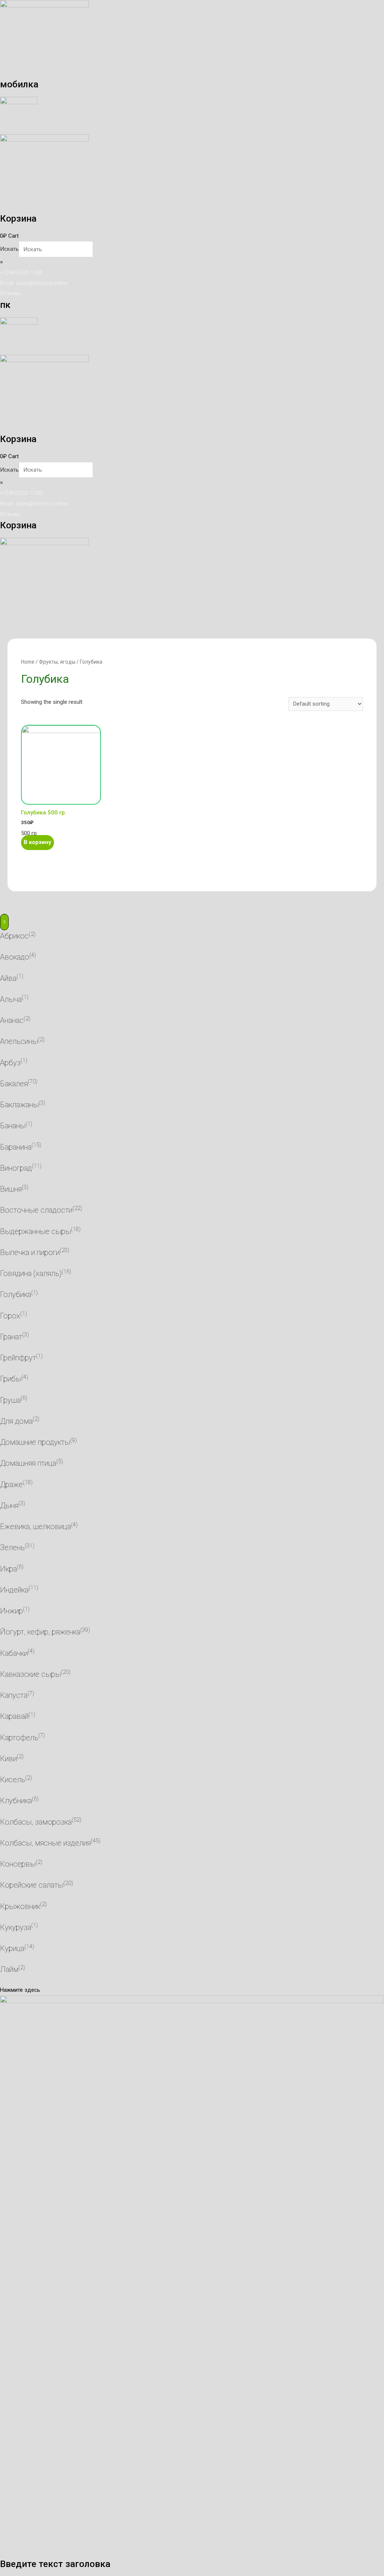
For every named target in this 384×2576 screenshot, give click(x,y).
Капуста (14, 1695)
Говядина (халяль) (31, 1273)
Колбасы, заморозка (36, 1822)
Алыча (11, 999)
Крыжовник (20, 1906)
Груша (10, 1400)
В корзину (37, 842)
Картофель (19, 1738)
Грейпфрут (18, 1358)
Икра (8, 1569)
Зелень (12, 1547)
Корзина (18, 218)
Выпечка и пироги (30, 1252)
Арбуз (10, 1063)
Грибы (11, 1379)
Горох (10, 1316)
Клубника (16, 1801)
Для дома (16, 1421)
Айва (8, 978)
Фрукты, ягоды (57, 662)
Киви (8, 1759)
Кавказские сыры (30, 1674)
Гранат (11, 1337)
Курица (12, 1948)
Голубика (16, 1294)
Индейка (14, 1590)
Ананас (12, 1020)
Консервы (18, 1864)
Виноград (16, 1168)
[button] (20, 1990)
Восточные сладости (36, 1210)
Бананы (13, 1126)
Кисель (13, 1780)
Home (28, 662)
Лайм (9, 1969)
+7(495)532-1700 (21, 273)
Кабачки (14, 1653)
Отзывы (10, 293)
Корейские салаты (32, 1885)
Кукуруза (16, 1927)
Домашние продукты (35, 1442)
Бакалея (14, 1084)
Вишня (11, 1189)
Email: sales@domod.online (34, 283)
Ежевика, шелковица (35, 1526)
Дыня (9, 1505)
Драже (11, 1484)
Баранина (16, 1147)
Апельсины (19, 1041)
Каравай (14, 1716)
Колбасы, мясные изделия (45, 1843)
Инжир (11, 1611)
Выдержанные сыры (35, 1231)
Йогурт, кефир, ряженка (40, 1632)
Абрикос (14, 936)
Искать (9, 249)
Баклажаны (19, 1105)
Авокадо (15, 957)
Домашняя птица (28, 1463)
